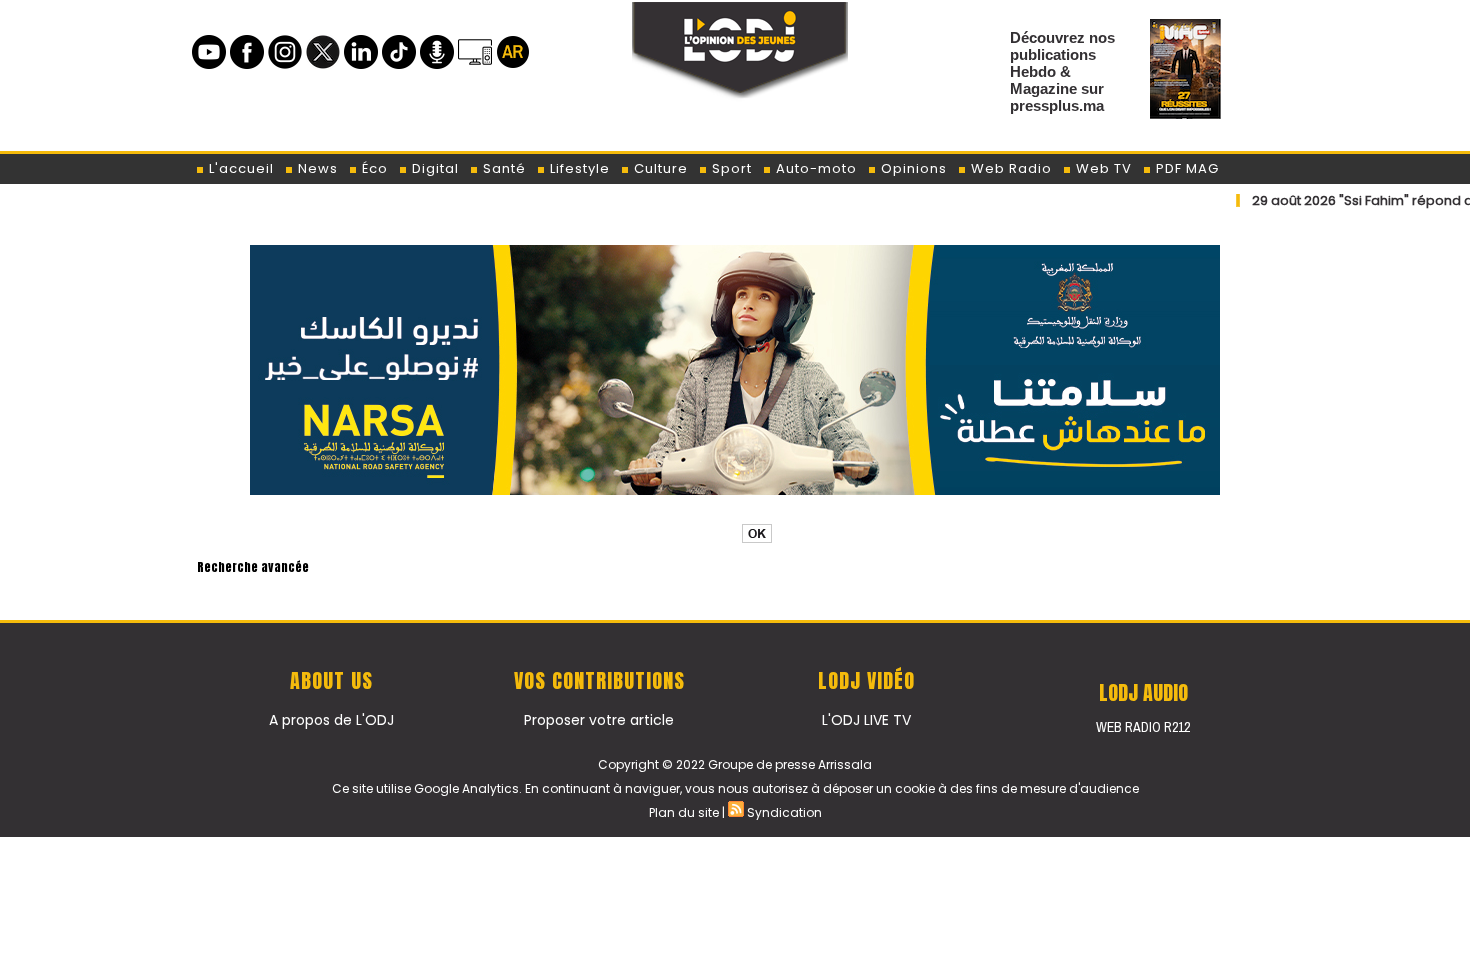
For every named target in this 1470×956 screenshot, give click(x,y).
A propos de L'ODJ (331, 720)
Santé (502, 168)
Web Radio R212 (1143, 727)
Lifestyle (578, 168)
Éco (373, 168)
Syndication (784, 812)
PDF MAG (1185, 168)
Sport (730, 168)
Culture (659, 168)
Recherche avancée (253, 567)
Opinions (912, 168)
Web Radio (1009, 168)
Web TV (1102, 168)
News (316, 168)
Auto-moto (814, 168)
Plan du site (684, 812)
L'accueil (239, 168)
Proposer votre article (599, 720)
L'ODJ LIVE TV (866, 720)
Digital (433, 168)
